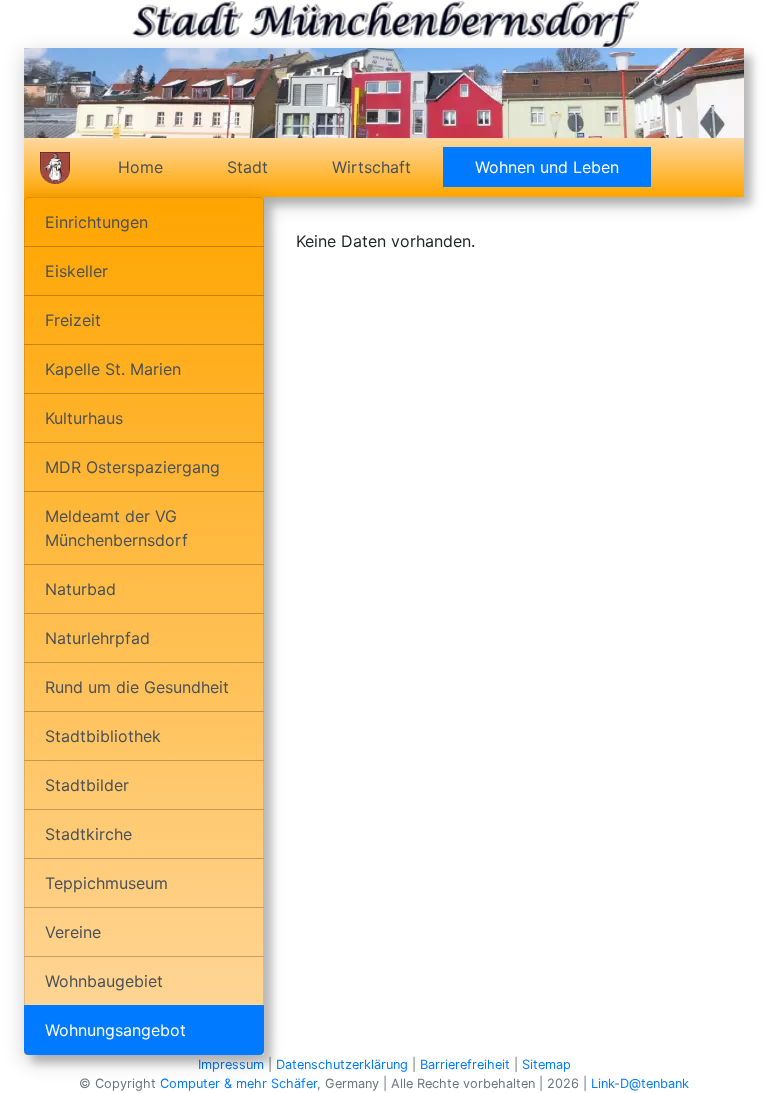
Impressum (231, 1064)
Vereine (73, 932)
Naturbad (80, 589)
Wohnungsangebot (115, 1030)
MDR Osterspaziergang (132, 467)
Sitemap (546, 1064)
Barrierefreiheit (465, 1064)
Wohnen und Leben (563, 167)
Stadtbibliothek (103, 736)
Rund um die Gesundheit (137, 687)
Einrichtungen (96, 222)
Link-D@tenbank (640, 1083)
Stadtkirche (88, 834)
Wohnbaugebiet (104, 981)
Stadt (247, 167)
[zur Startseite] (55, 167)
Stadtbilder (87, 785)
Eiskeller (76, 271)
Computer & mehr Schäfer (238, 1083)
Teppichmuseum (106, 883)
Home (140, 167)
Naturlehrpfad (97, 638)
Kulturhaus (84, 418)
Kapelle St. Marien (113, 369)
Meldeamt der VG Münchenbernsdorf (116, 528)
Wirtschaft (371, 167)
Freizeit (73, 320)
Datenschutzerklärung (342, 1064)
